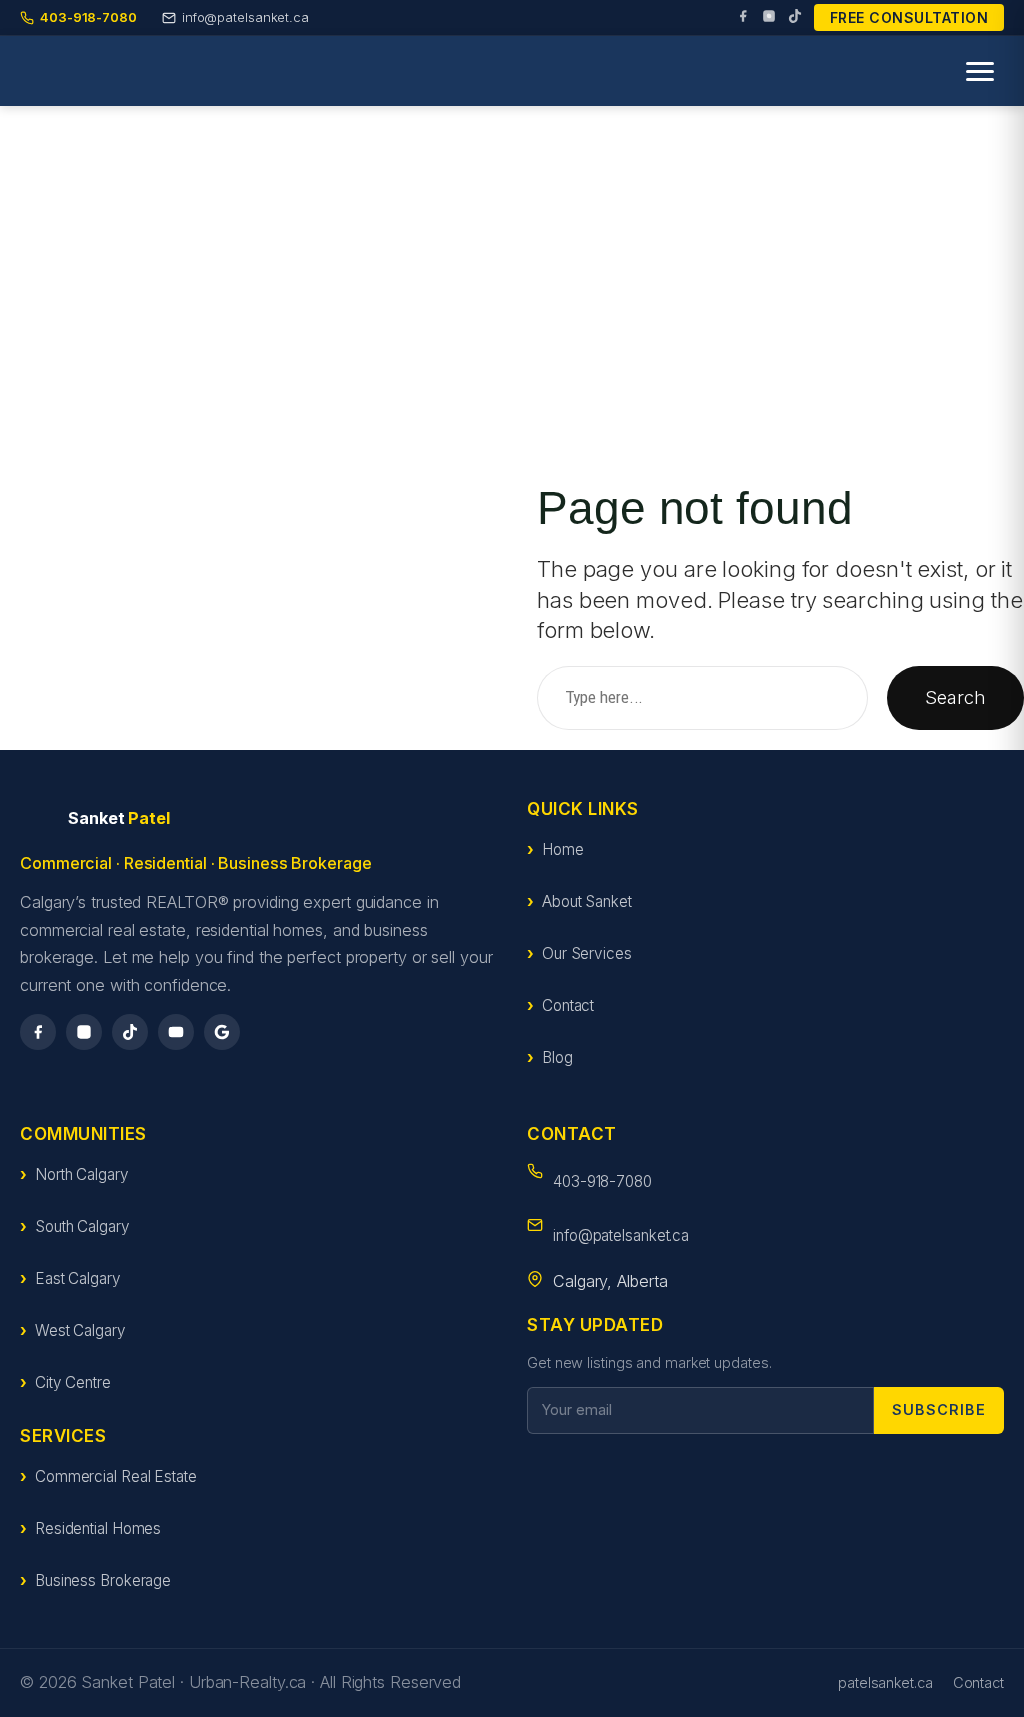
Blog (557, 1057)
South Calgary (82, 1226)
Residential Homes (98, 1528)
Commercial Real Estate (116, 1476)
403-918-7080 (602, 1181)
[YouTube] (176, 1032)
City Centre (73, 1382)
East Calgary (78, 1278)
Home (563, 849)
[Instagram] (769, 18)
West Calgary (80, 1330)
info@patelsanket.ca (621, 1235)
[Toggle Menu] (980, 71)
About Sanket (587, 901)
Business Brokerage (103, 1580)
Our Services (587, 953)
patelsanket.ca (885, 1682)
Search (955, 697)
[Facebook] (743, 18)
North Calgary (82, 1174)
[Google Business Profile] (222, 1032)
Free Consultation (909, 17)
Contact (568, 1005)
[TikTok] (795, 18)
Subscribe (939, 1409)
